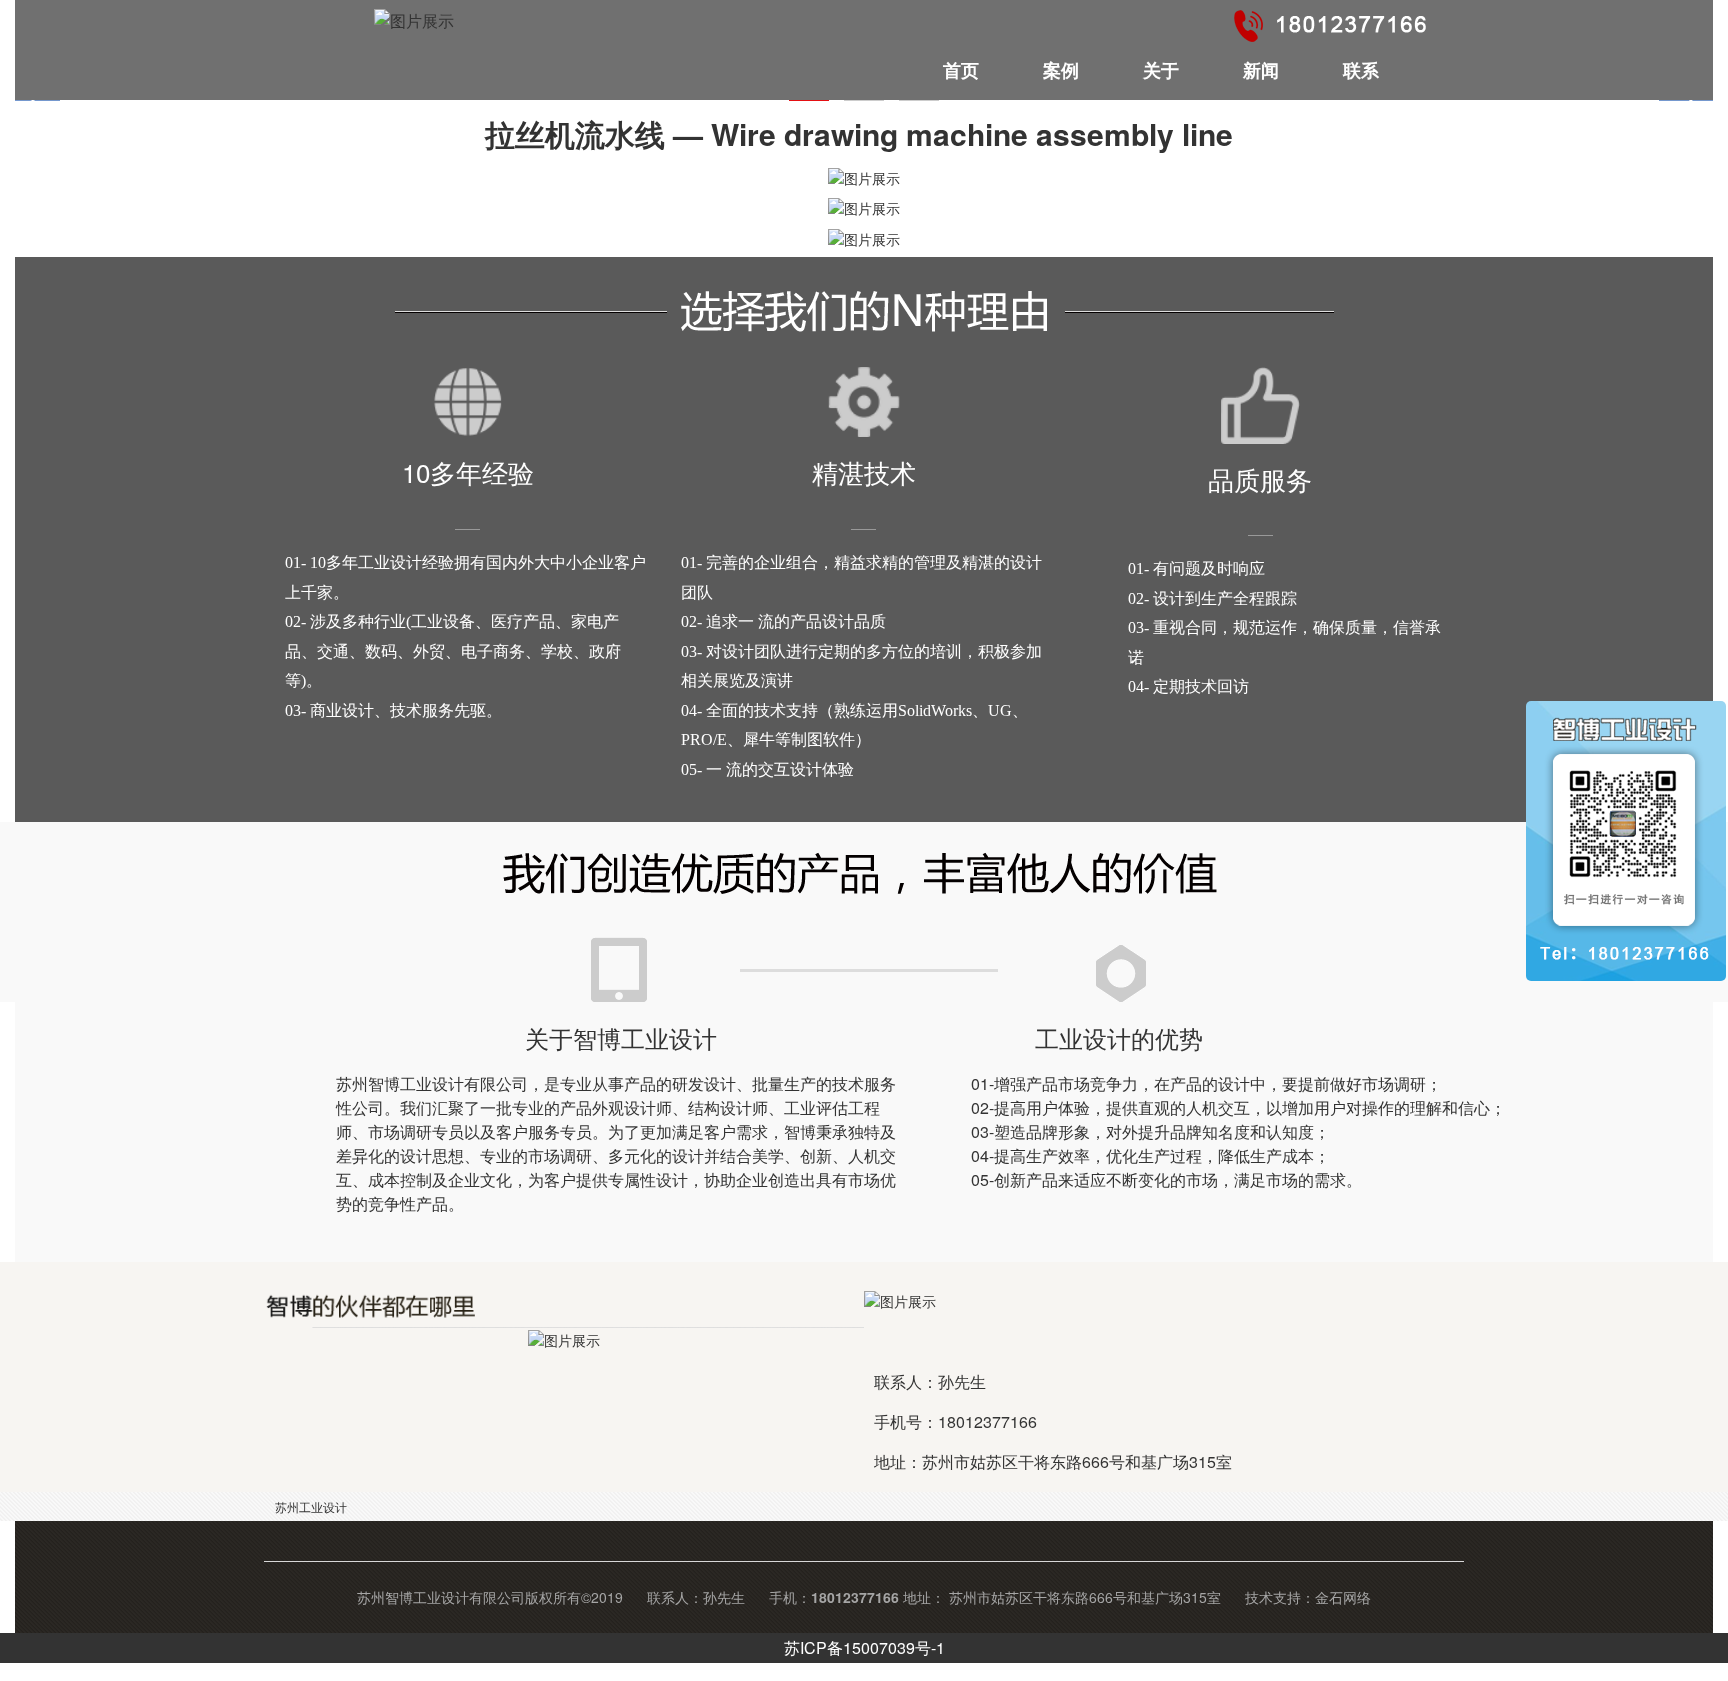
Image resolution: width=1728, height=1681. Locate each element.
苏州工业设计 (311, 1506)
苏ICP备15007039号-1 (864, 1647)
